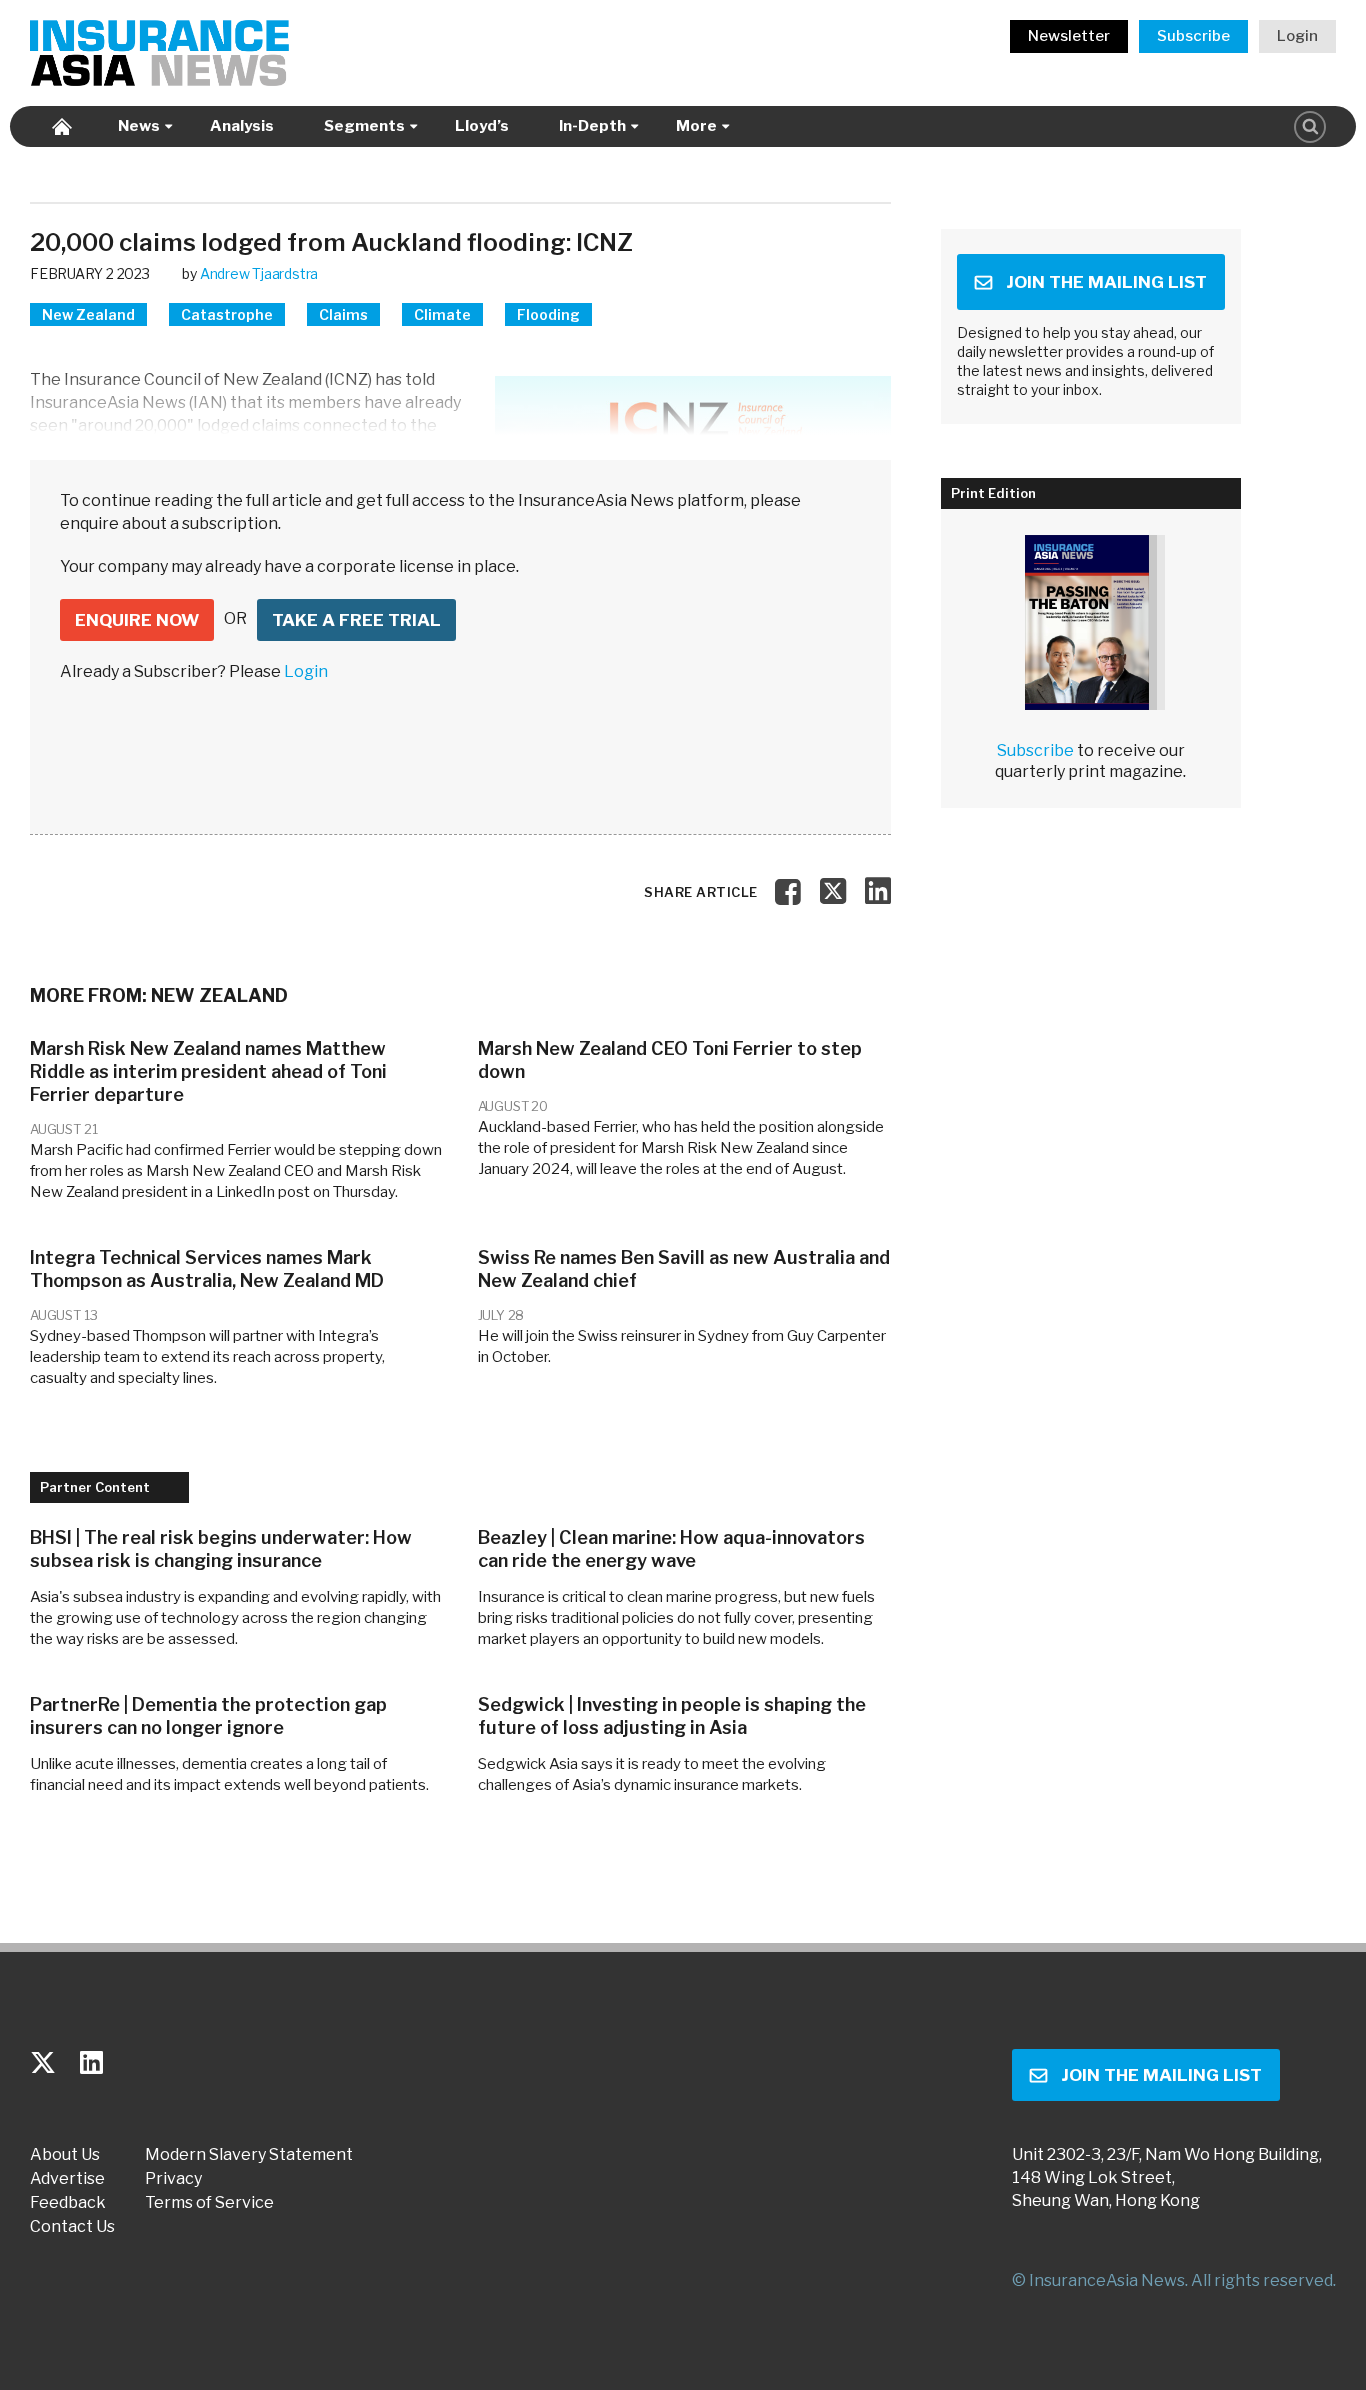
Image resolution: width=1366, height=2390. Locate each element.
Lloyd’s (482, 126)
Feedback (68, 2203)
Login (1297, 36)
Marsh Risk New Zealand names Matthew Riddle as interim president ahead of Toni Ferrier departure (208, 1071)
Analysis (242, 126)
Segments (364, 126)
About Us (65, 2155)
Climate (442, 314)
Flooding (548, 314)
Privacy (173, 2179)
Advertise (67, 2179)
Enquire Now (137, 620)
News (139, 126)
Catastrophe (227, 314)
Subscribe (1193, 36)
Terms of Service (209, 2203)
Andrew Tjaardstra (259, 273)
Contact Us (72, 2227)
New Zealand (88, 314)
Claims (343, 314)
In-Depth (592, 126)
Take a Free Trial (356, 620)
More (696, 126)
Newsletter (1069, 36)
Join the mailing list (1106, 282)
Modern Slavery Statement (249, 2155)
